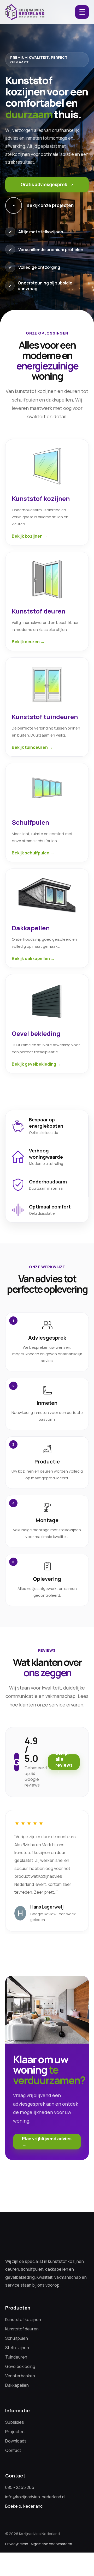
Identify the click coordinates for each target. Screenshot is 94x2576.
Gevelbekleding (20, 2366)
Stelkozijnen (17, 2348)
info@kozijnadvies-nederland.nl (35, 2497)
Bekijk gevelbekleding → (36, 1064)
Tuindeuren (16, 2357)
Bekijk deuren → (28, 642)
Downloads (16, 2441)
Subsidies (15, 2422)
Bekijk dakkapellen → (33, 958)
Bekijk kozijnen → (30, 536)
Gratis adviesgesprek (47, 184)
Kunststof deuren (22, 2329)
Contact (13, 2450)
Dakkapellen (17, 2385)
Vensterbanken (20, 2376)
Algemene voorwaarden (51, 2544)
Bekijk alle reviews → (64, 1762)
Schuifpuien (17, 2338)
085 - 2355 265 (20, 2487)
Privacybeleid (17, 2544)
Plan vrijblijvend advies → (47, 2142)
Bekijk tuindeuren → (32, 747)
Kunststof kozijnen (23, 2319)
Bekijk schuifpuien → (33, 853)
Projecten (15, 2432)
